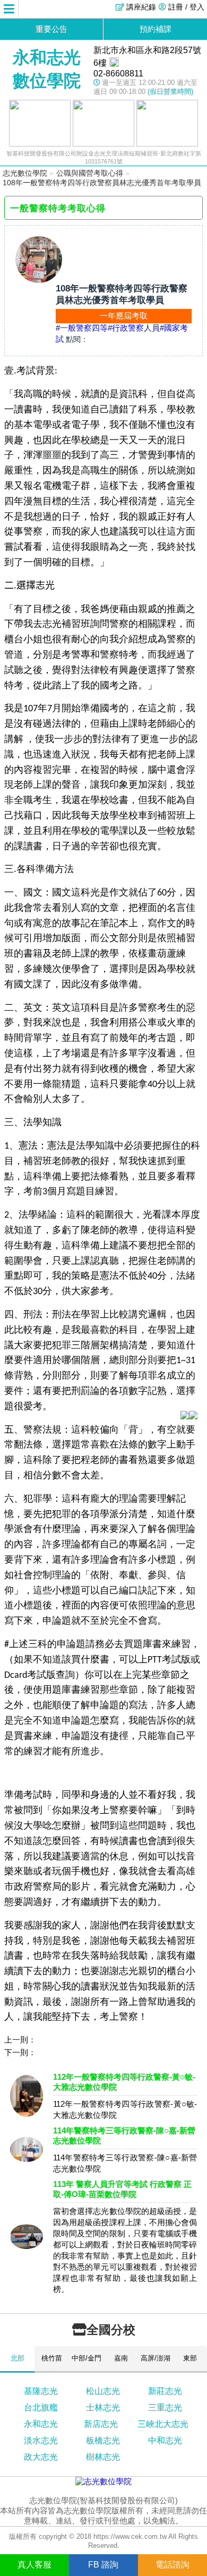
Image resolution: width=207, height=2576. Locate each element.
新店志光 (101, 2424)
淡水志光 (41, 2440)
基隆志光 (41, 2391)
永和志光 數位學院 (47, 69)
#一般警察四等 (82, 328)
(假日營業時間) (170, 92)
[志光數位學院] (103, 2481)
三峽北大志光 (163, 2424)
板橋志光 (103, 2440)
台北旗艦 (41, 2407)
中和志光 (165, 2440)
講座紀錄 (141, 7)
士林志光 (103, 2407)
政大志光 (41, 2457)
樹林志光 (103, 2457)
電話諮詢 (172, 2565)
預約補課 (156, 29)
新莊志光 (165, 2391)
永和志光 (41, 2424)
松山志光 (103, 2391)
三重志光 (165, 2407)
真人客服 (34, 2565)
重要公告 (51, 29)
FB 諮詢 (103, 2565)
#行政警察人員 (134, 328)
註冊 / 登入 (186, 7)
